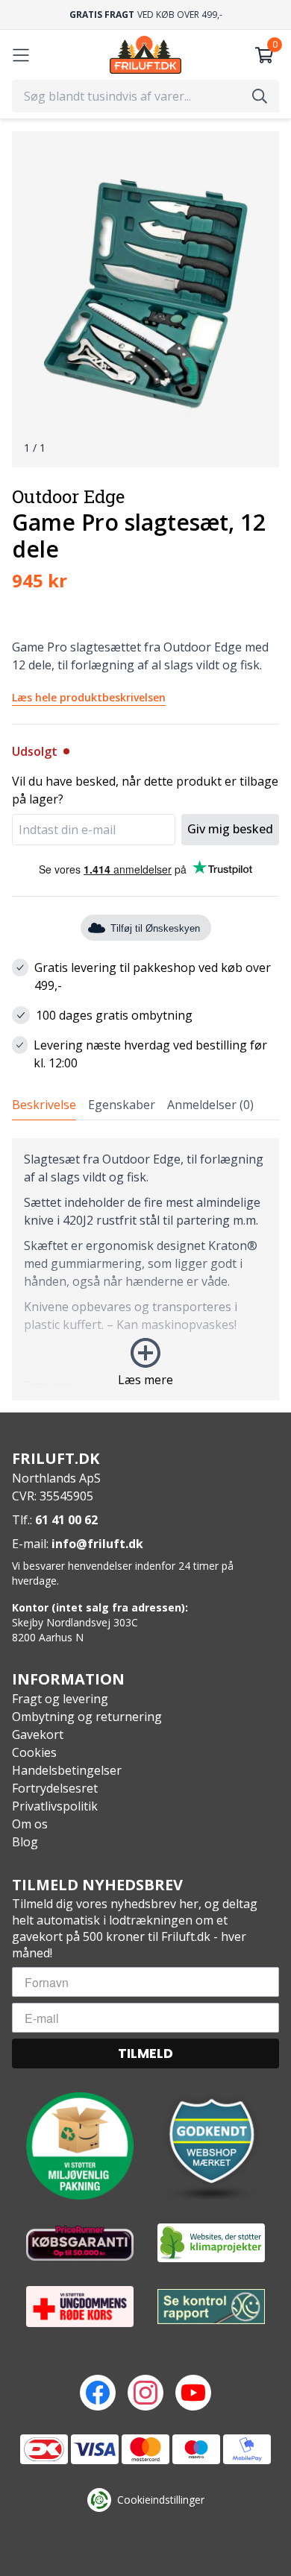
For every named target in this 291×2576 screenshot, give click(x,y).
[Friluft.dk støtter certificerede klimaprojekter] (211, 2243)
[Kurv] (264, 55)
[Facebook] (98, 2393)
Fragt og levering (60, 1699)
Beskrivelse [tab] (44, 1105)
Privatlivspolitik (55, 1806)
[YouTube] (193, 2393)
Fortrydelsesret (55, 1788)
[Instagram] (145, 2393)
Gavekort (38, 1734)
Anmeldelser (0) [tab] (210, 1105)
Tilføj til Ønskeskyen (155, 928)
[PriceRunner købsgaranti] (80, 2243)
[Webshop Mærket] (211, 2146)
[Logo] (145, 55)
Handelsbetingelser (67, 1770)
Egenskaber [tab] (122, 1105)
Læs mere (145, 1380)
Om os (30, 1824)
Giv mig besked (230, 829)
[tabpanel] (145, 1269)
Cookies (34, 1752)
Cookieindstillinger (161, 2500)
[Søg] (260, 96)
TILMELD (145, 2053)
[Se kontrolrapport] (211, 2307)
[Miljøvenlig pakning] (80, 2146)
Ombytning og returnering (87, 1717)
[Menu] (21, 55)
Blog (25, 1842)
